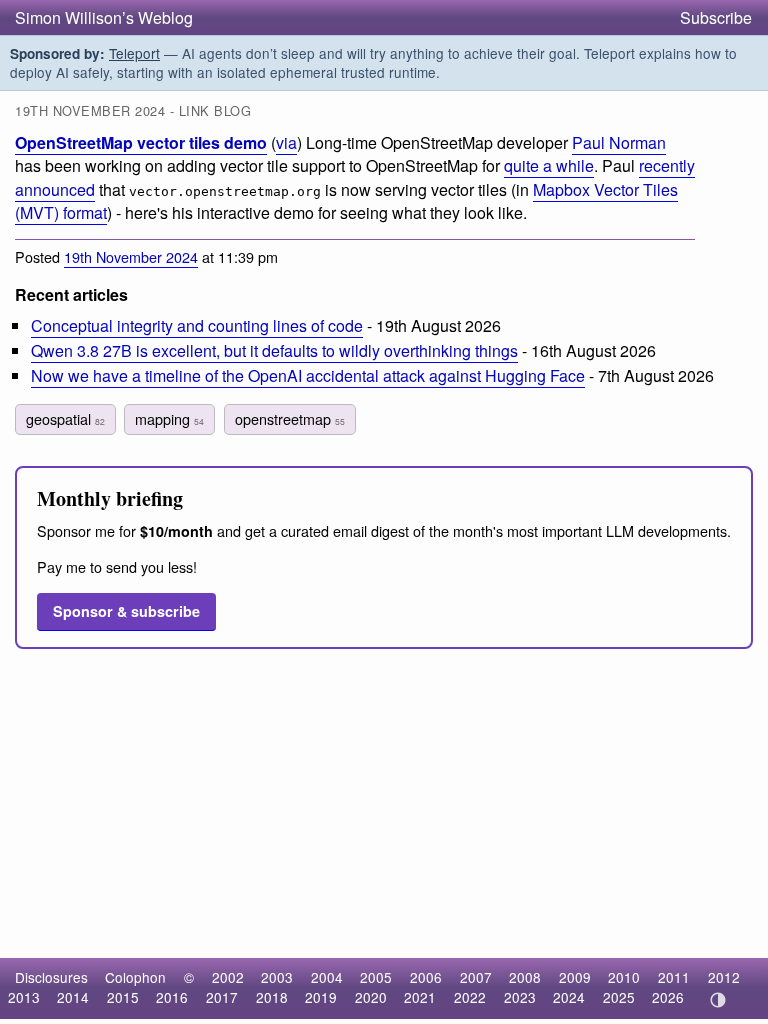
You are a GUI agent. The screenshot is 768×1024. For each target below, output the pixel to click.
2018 (272, 997)
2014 (73, 997)
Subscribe (716, 17)
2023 (520, 997)
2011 (674, 977)
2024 (569, 997)
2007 (476, 977)
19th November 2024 (131, 256)
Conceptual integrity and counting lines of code (197, 325)
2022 (470, 997)
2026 (668, 997)
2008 (525, 977)
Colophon (135, 977)
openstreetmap (290, 418)
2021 (420, 997)
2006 (426, 977)
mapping (169, 418)
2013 (24, 997)
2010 (624, 977)
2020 (371, 997)
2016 (172, 997)
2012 (724, 977)
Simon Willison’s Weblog (104, 17)
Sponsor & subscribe (126, 611)
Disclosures (51, 977)
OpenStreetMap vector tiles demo (141, 142)
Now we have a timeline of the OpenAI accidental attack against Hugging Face (308, 375)
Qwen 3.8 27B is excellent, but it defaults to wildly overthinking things (274, 350)
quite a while (549, 165)
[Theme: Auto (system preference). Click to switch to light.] (717, 1000)
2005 (376, 977)
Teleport (134, 53)
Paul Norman (619, 142)
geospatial (65, 418)
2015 (123, 997)
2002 (228, 977)
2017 (222, 997)
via (286, 142)
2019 (321, 997)
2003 (277, 977)
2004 (327, 977)
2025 (619, 997)
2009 (575, 977)
